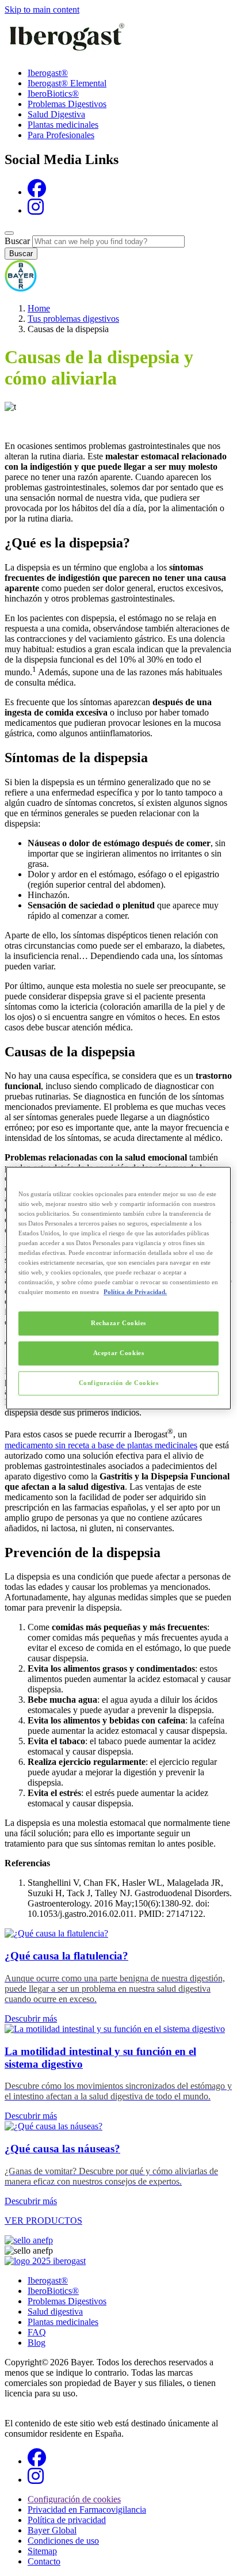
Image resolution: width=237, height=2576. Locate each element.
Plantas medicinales (63, 125)
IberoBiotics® (53, 94)
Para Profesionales (61, 135)
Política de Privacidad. (135, 1292)
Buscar (17, 241)
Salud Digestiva (56, 114)
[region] (118, 1288)
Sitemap (42, 2551)
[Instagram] (36, 210)
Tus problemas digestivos (73, 319)
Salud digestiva (55, 2311)
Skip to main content (42, 9)
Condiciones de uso (63, 2541)
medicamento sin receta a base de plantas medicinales (101, 1445)
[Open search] (9, 233)
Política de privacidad (67, 2520)
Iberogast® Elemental (67, 83)
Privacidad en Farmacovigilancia (87, 2510)
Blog (37, 2343)
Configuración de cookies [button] (74, 2499)
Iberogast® (48, 73)
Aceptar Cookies (119, 1353)
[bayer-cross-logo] (21, 289)
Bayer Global (52, 2530)
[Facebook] (37, 192)
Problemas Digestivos (67, 104)
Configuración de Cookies (119, 1383)
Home (39, 308)
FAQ (37, 2332)
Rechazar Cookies (118, 1323)
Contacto (44, 2561)
